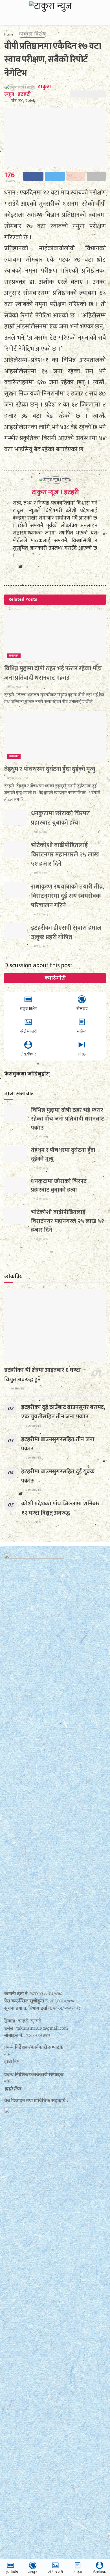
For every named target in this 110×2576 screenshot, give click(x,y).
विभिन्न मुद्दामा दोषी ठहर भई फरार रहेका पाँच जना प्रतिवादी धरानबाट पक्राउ (53, 673)
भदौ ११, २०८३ (14, 687)
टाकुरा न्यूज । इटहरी (55, 492)
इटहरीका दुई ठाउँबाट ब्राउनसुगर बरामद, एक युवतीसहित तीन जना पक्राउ (63, 1412)
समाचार (14, 656)
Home (9, 34)
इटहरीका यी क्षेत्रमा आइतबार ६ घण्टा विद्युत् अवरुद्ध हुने (42, 1375)
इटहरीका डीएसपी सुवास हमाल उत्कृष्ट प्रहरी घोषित (66, 933)
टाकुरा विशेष (32, 34)
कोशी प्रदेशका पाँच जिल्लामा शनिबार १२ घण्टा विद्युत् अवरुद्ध (60, 1508)
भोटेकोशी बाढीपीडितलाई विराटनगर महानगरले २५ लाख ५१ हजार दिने (65, 855)
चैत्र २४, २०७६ (23, 101)
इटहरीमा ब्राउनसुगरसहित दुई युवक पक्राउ (58, 1476)
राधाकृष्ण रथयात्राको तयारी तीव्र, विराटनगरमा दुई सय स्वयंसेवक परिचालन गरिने (68, 896)
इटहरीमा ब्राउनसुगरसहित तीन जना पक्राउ (58, 1444)
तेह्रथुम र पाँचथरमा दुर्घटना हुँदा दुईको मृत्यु (50, 769)
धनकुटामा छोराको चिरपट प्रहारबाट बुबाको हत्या (60, 818)
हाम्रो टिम (13, 2089)
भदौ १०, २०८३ (41, 914)
